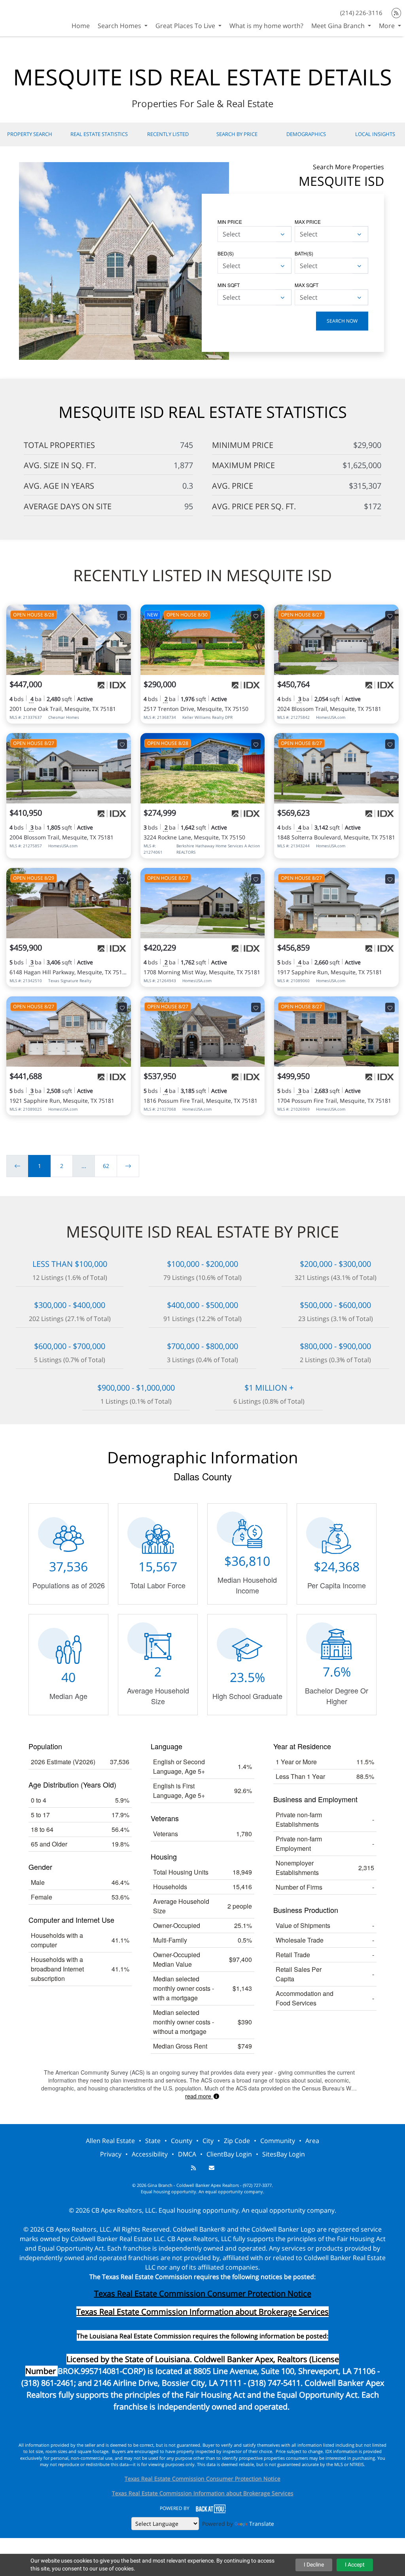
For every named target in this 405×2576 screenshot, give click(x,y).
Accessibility (150, 2154)
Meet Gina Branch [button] (339, 26)
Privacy (111, 2154)
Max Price (308, 222)
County (182, 2141)
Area (312, 2141)
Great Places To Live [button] (186, 26)
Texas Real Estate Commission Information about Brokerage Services (203, 2493)
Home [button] (81, 26)
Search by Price (237, 134)
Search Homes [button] (120, 26)
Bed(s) (226, 253)
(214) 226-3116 (361, 13)
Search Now (342, 321)
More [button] (388, 26)
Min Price (230, 222)
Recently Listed (168, 134)
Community (278, 2141)
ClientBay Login (229, 2154)
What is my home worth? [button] (266, 26)
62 (106, 1166)
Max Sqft (307, 285)
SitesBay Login (284, 2154)
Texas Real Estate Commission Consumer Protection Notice (203, 2293)
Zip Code (237, 2141)
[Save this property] (122, 616)
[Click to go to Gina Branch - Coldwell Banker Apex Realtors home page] (28, 17)
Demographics (306, 134)
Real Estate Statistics (99, 134)
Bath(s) (304, 253)
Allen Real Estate (110, 2141)
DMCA (187, 2154)
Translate (262, 2524)
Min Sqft (229, 285)
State (153, 2141)
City (208, 2141)
